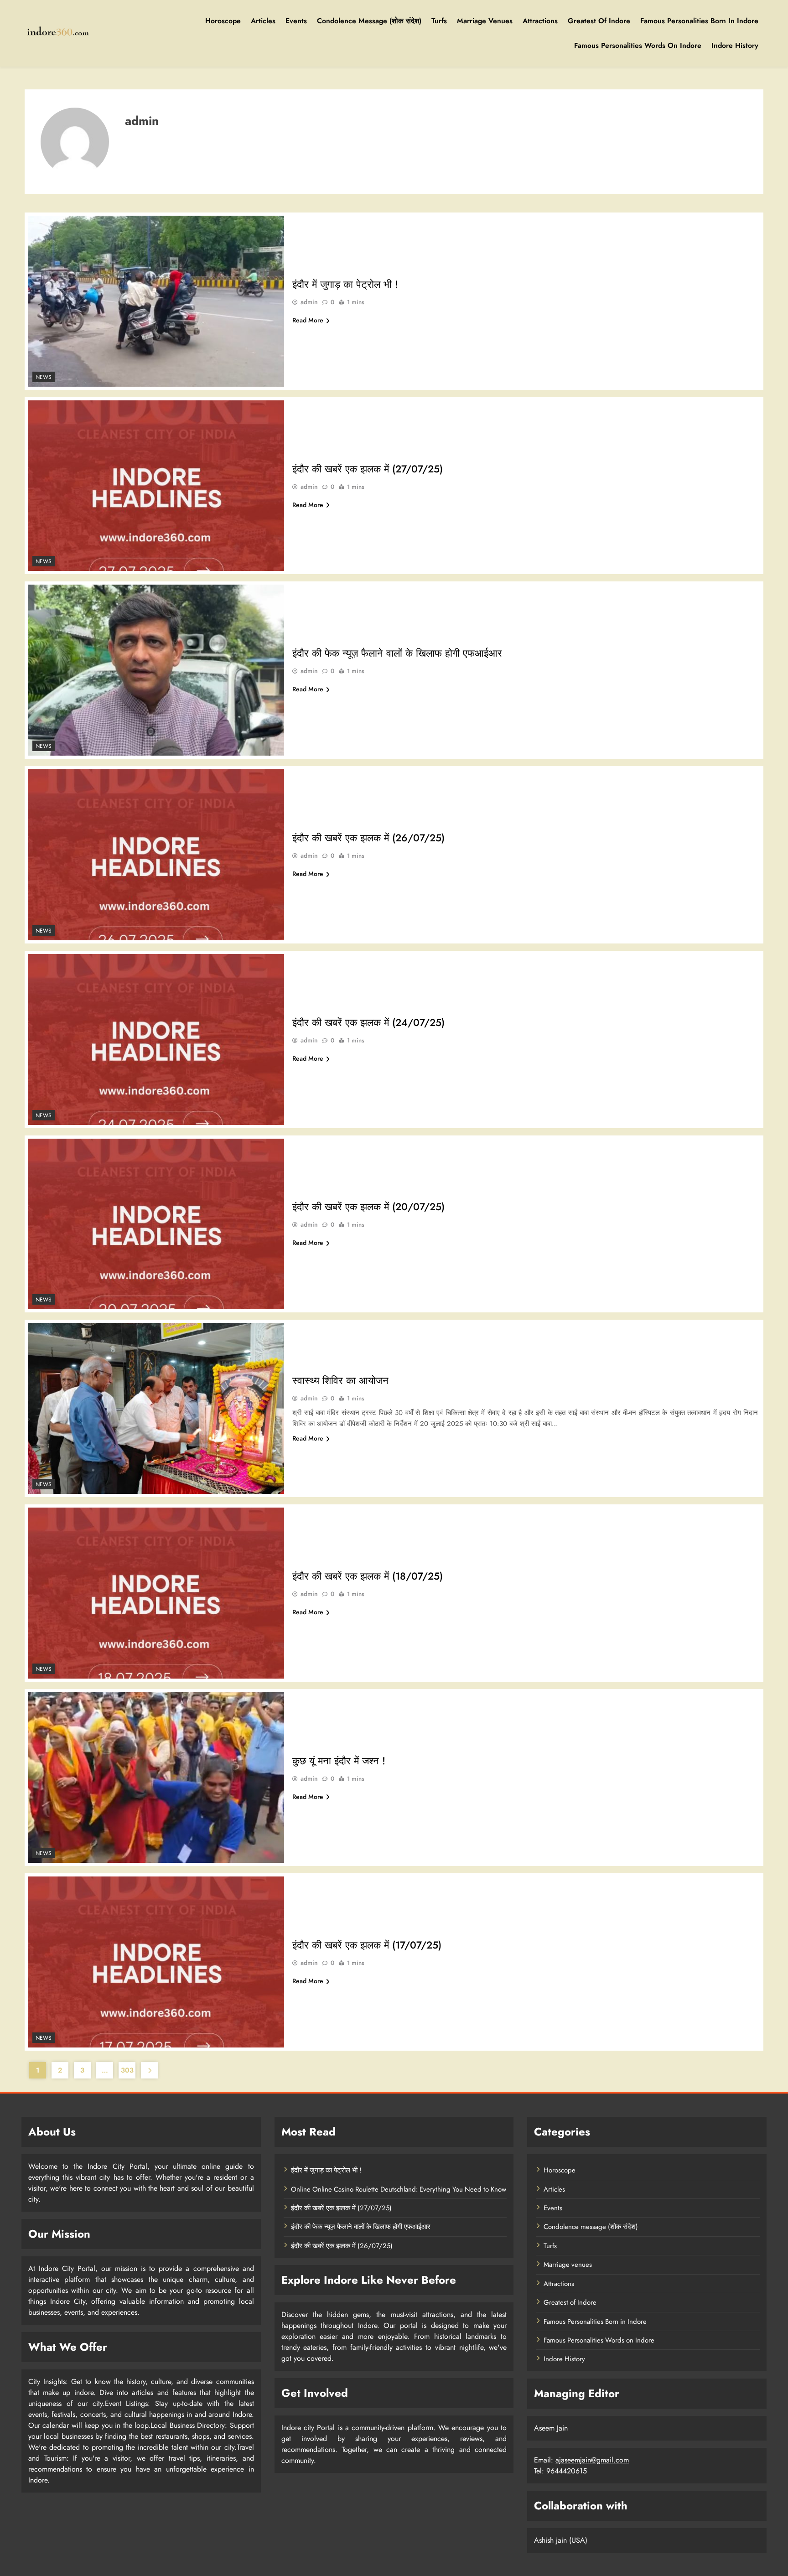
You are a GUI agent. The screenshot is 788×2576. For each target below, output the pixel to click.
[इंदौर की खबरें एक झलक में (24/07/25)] (156, 1039)
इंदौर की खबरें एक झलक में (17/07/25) (367, 1945)
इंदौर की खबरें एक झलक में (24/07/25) (368, 1022)
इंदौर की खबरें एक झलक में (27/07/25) (368, 469)
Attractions (540, 21)
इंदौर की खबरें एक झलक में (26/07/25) (368, 838)
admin (309, 302)
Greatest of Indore (599, 21)
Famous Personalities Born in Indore (699, 21)
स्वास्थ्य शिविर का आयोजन (340, 1380)
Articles (263, 21)
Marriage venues (485, 21)
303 (127, 2070)
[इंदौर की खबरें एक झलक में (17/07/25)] (156, 1962)
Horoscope (223, 21)
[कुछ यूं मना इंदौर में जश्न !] (156, 1778)
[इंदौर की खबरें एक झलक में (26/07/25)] (156, 855)
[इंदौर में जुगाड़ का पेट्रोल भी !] (156, 301)
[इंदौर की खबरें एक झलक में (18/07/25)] (156, 1593)
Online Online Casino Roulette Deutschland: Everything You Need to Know (399, 2189)
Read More (308, 320)
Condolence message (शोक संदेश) (369, 21)
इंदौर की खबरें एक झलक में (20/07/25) (368, 1207)
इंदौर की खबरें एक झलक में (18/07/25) (368, 1576)
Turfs (439, 21)
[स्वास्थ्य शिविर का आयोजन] (156, 1408)
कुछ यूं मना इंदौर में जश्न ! (339, 1761)
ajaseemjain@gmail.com (592, 2460)
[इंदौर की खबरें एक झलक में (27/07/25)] (156, 486)
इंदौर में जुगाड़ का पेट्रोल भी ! (345, 284)
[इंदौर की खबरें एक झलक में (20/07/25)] (156, 1224)
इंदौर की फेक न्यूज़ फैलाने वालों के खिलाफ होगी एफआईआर (397, 653)
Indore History (735, 45)
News (44, 377)
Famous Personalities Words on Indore (638, 45)
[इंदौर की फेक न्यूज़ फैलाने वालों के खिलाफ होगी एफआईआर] (156, 670)
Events (296, 21)
